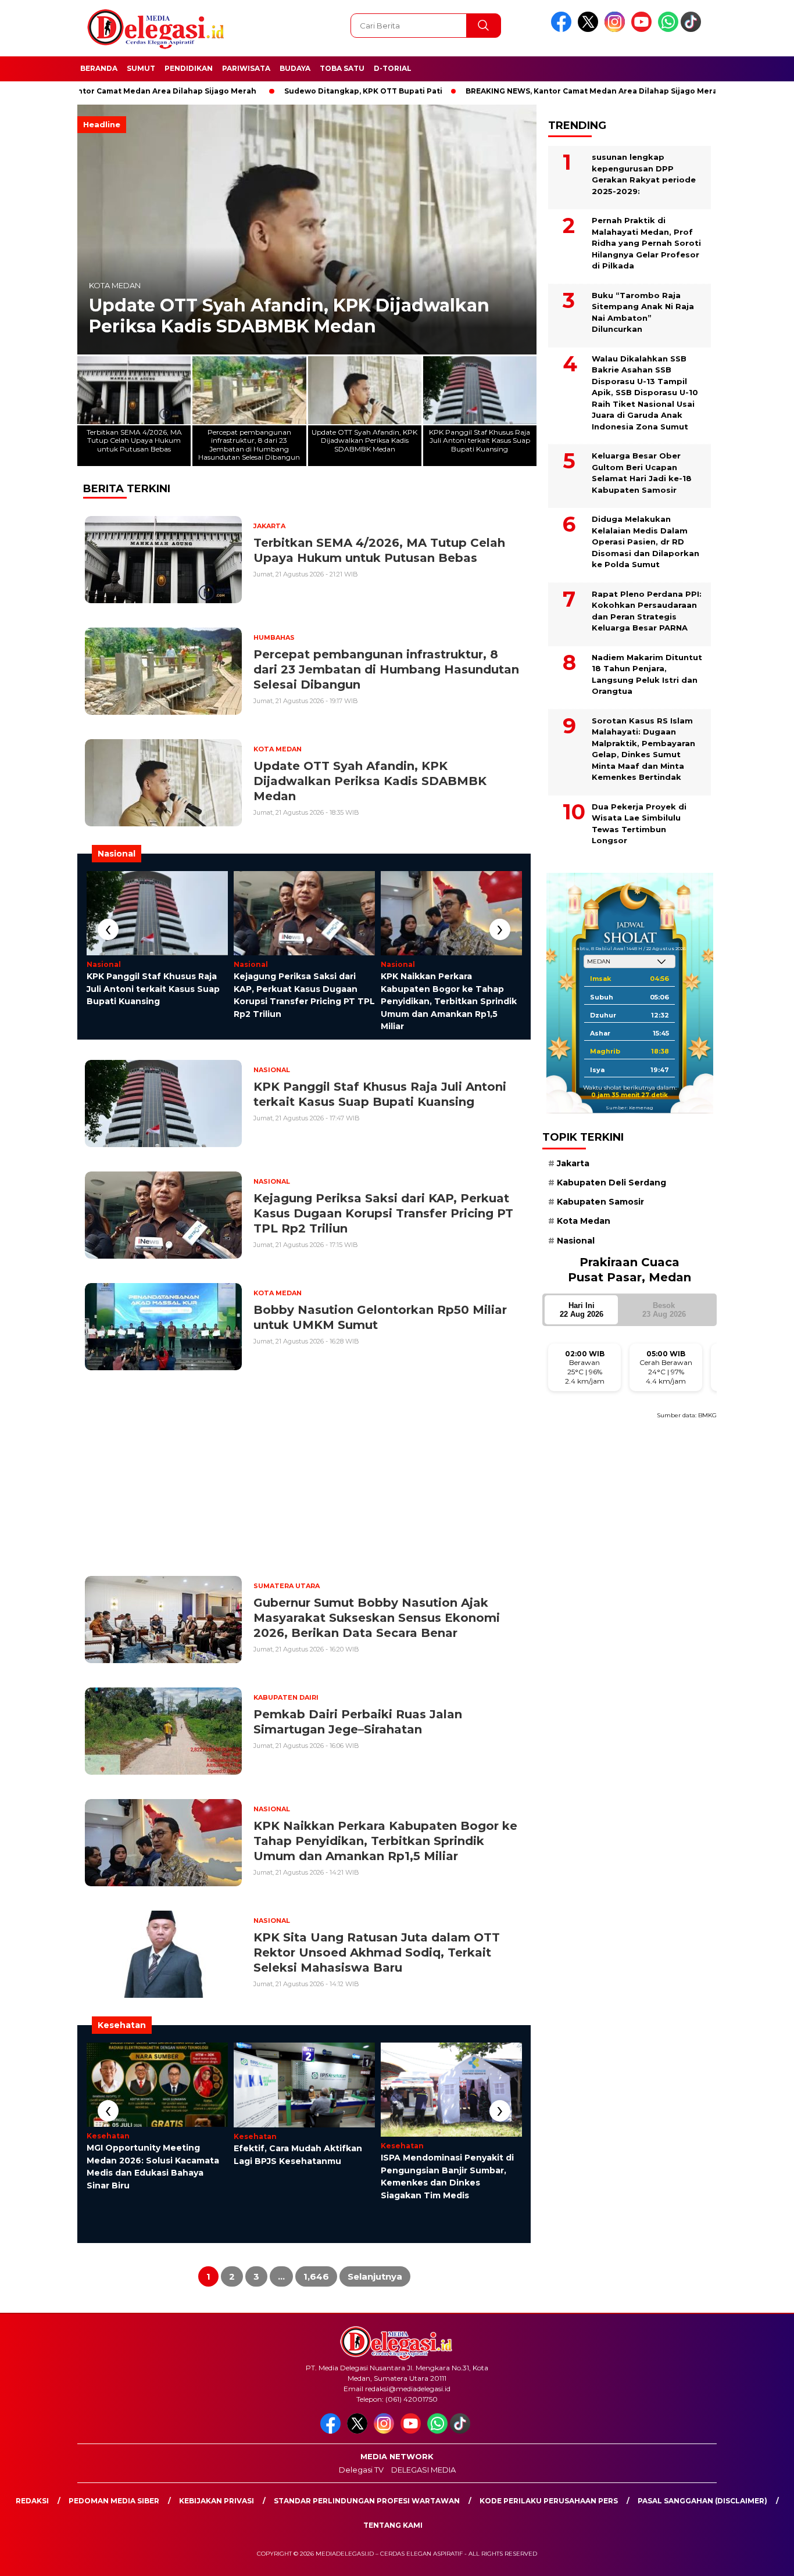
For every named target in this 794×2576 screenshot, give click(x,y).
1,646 (316, 2276)
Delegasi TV (361, 2470)
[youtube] (643, 29)
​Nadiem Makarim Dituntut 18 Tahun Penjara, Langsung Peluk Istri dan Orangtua (647, 674)
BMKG (707, 1415)
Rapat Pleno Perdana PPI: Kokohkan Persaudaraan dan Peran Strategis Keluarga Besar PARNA (647, 611)
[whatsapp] (668, 29)
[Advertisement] (304, 1473)
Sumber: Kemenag (630, 1108)
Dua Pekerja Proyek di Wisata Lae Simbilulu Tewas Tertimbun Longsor (639, 824)
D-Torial (393, 68)
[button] (523, 230)
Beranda (99, 68)
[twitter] (590, 29)
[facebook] (563, 29)
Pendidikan (189, 68)
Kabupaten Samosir (600, 1202)
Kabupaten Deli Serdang (611, 1183)
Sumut (141, 68)
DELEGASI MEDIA (423, 2470)
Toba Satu (342, 68)
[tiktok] (693, 29)
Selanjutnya (375, 2276)
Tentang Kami (393, 2525)
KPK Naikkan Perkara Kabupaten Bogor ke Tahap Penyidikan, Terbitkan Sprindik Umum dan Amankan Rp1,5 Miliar (449, 1001)
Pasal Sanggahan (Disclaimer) (702, 2501)
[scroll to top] (761, 2558)
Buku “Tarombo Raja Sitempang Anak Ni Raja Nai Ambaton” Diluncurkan (643, 312)
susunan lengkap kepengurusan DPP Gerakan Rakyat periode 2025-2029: (644, 174)
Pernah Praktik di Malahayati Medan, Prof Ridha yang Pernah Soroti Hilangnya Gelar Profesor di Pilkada (646, 243)
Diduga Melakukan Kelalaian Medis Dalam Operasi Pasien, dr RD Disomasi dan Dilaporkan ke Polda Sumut (645, 542)
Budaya (295, 68)
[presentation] (108, 929)
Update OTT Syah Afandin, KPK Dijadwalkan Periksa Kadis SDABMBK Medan (289, 316)
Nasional (576, 1241)
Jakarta (573, 1163)
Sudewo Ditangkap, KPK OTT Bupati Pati (284, 91)
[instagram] (617, 29)
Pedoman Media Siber (114, 2501)
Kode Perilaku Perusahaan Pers (549, 2501)
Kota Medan (115, 286)
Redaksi (32, 2501)
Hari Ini (582, 1310)
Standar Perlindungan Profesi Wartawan (367, 2501)
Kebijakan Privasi (217, 2501)
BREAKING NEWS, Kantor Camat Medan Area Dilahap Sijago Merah (515, 91)
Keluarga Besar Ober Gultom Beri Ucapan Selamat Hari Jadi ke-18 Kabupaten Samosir (642, 473)
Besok (664, 1310)
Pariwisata (246, 68)
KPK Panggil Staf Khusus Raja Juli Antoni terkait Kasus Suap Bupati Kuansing (153, 989)
